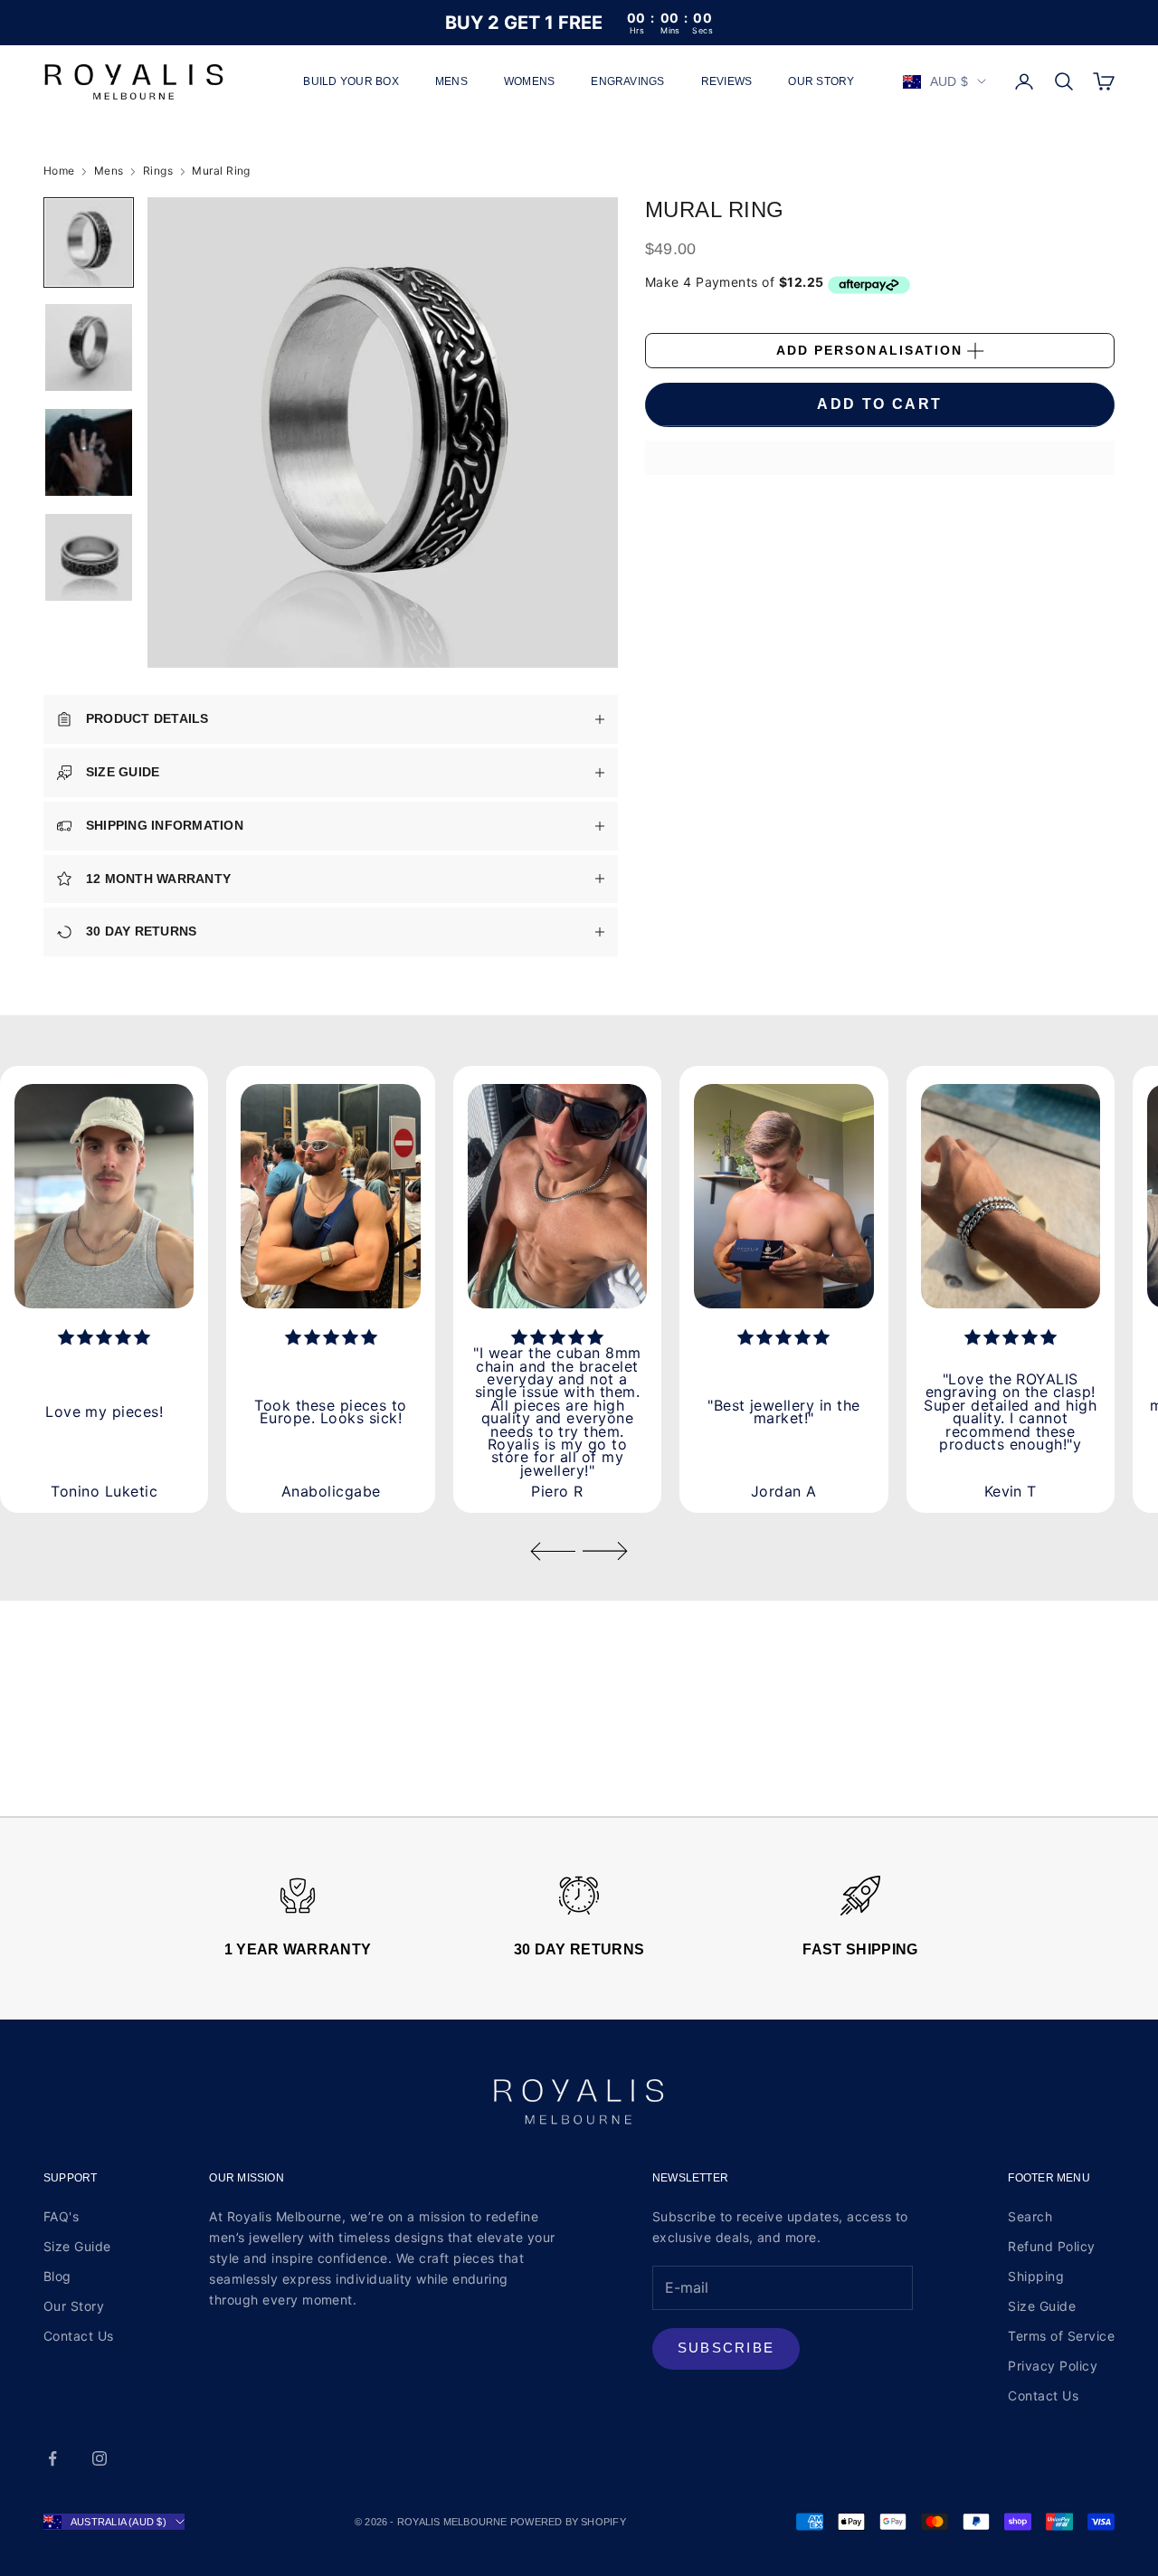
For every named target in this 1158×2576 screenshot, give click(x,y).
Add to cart (879, 405)
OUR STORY (821, 81)
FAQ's (61, 2216)
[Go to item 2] (89, 347)
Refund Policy (1051, 2246)
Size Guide (77, 2246)
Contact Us (79, 2336)
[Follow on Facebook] (52, 2458)
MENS (451, 81)
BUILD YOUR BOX (351, 81)
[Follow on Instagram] (100, 2458)
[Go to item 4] (89, 557)
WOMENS (529, 81)
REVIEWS (727, 81)
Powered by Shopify (568, 2522)
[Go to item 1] (89, 242)
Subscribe (726, 2348)
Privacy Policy (1053, 2366)
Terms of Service (1061, 2336)
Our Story (74, 2306)
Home (59, 171)
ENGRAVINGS (627, 81)
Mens (109, 171)
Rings (158, 171)
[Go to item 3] (89, 452)
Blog (57, 2276)
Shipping (1036, 2276)
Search (1030, 2216)
